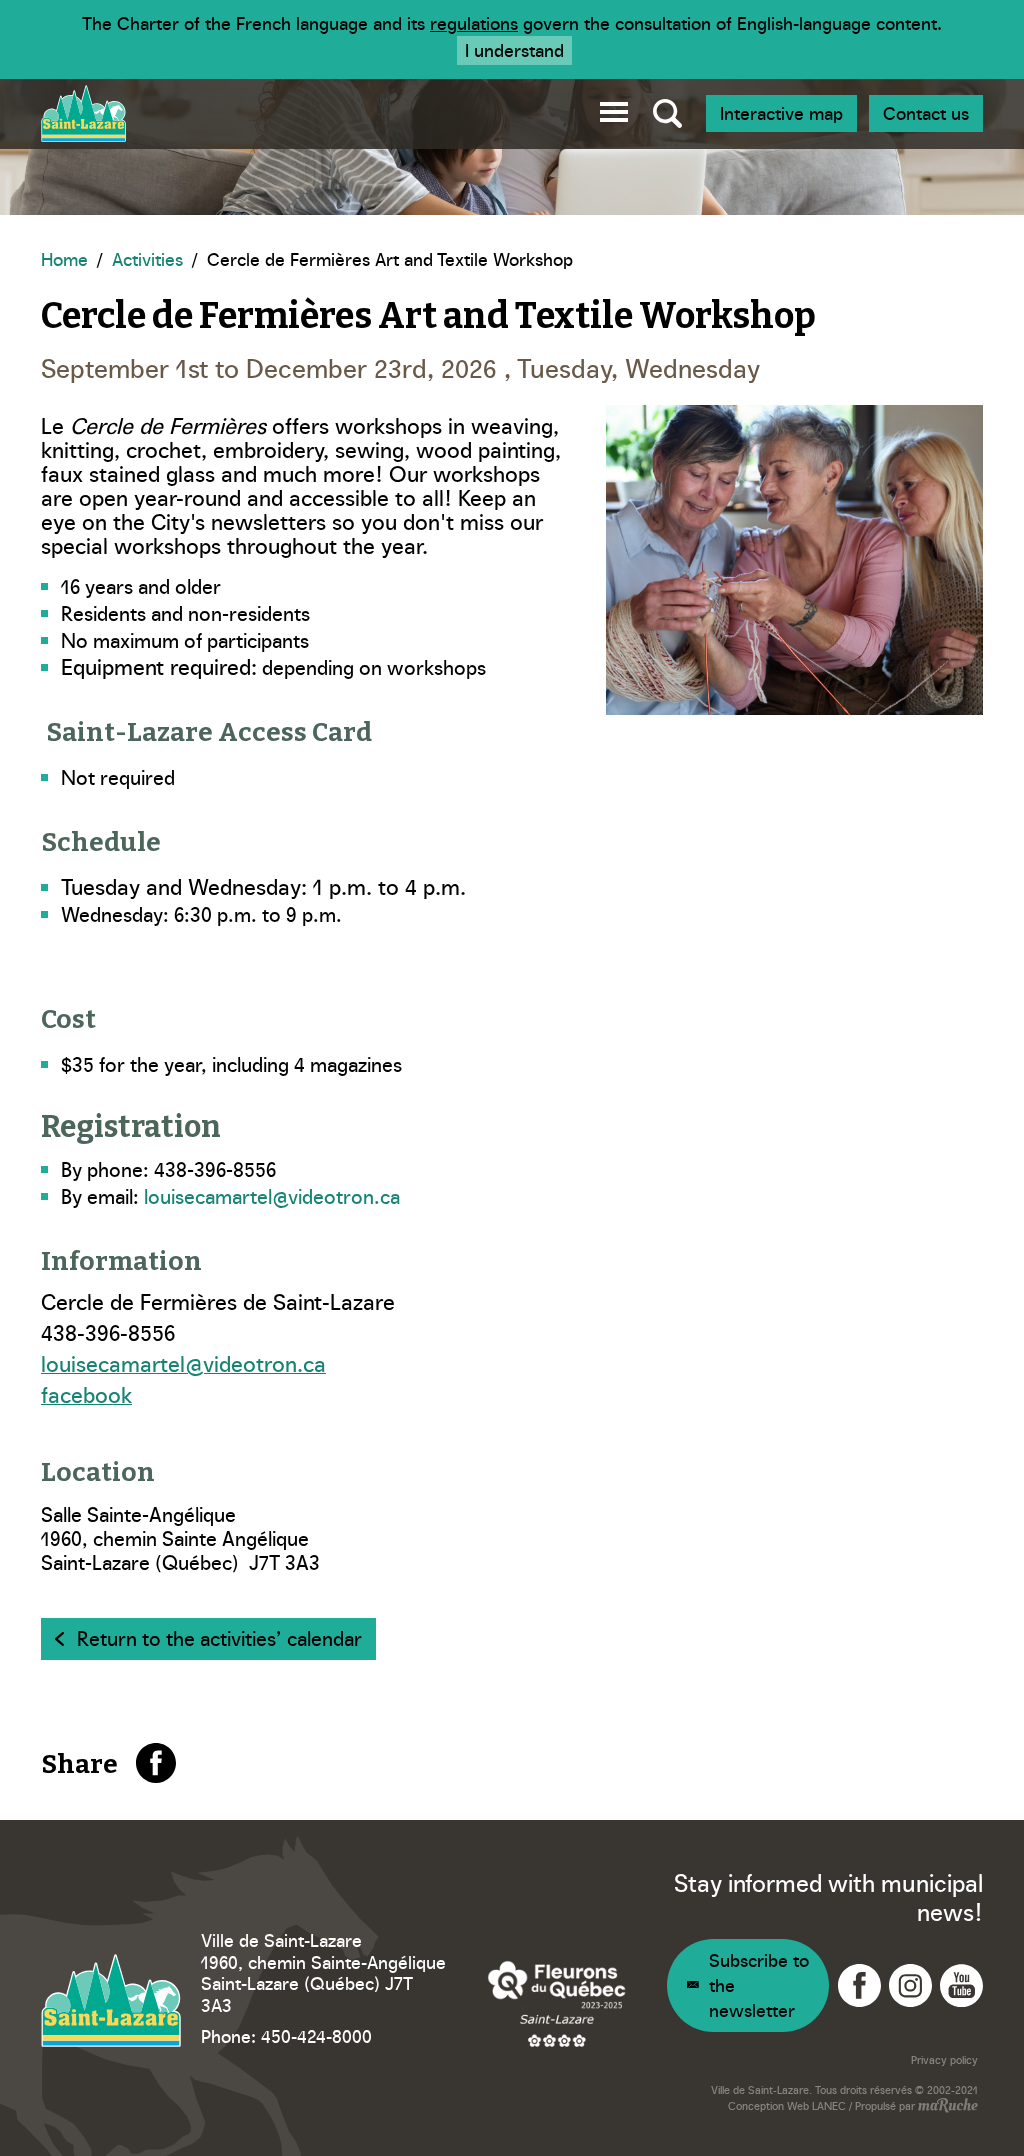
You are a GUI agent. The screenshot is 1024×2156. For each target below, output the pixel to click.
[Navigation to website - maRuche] (946, 2107)
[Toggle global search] (667, 114)
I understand (514, 49)
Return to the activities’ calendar (219, 1637)
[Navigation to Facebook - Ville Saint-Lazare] (859, 1985)
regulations (474, 22)
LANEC (829, 2105)
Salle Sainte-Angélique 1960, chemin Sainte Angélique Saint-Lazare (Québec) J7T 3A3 (180, 1537)
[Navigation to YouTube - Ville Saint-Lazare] (961, 1985)
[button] (614, 108)
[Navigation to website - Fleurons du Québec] (557, 2003)
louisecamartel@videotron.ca (272, 1195)
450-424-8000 (316, 2035)
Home (64, 258)
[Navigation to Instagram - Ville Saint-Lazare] (910, 1985)
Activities (147, 258)
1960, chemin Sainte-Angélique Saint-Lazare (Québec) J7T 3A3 (323, 1983)
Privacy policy (944, 2059)
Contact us (926, 112)
